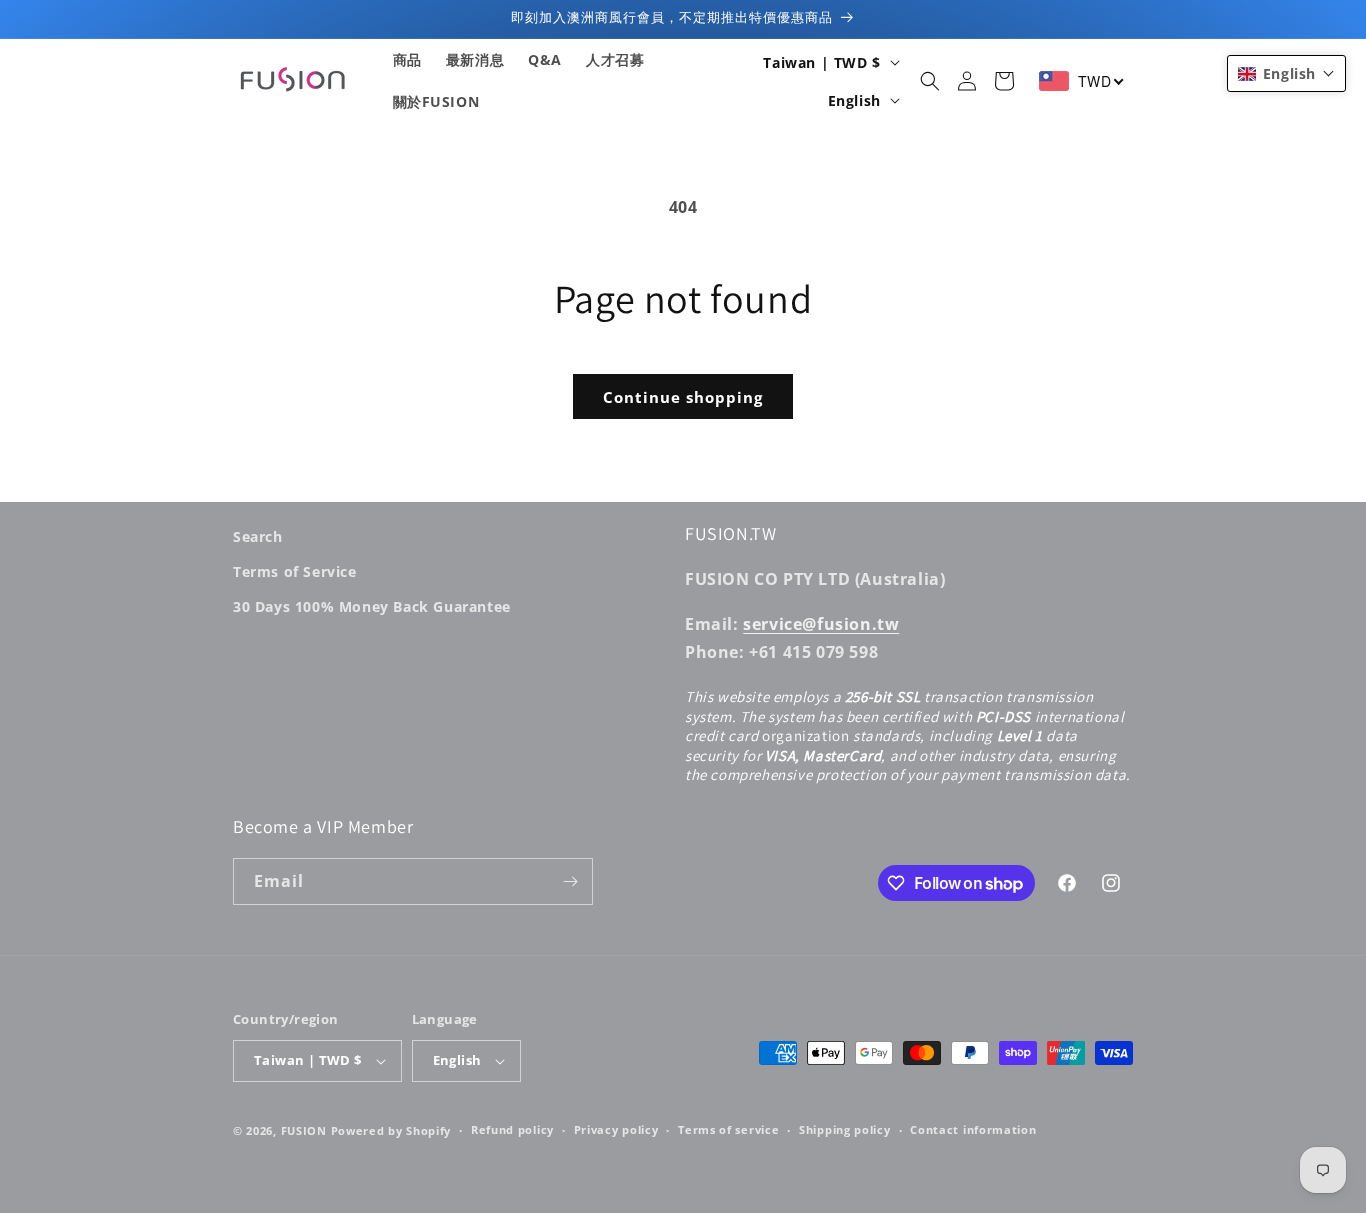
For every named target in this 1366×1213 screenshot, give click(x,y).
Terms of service (728, 1129)
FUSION (304, 1130)
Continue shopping (683, 397)
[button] (930, 81)
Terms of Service (295, 571)
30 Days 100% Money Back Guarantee (372, 606)
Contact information (973, 1129)
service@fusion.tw (821, 624)
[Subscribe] (570, 881)
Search (258, 536)
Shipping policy (845, 1129)
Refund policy (512, 1129)
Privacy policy (616, 1129)
